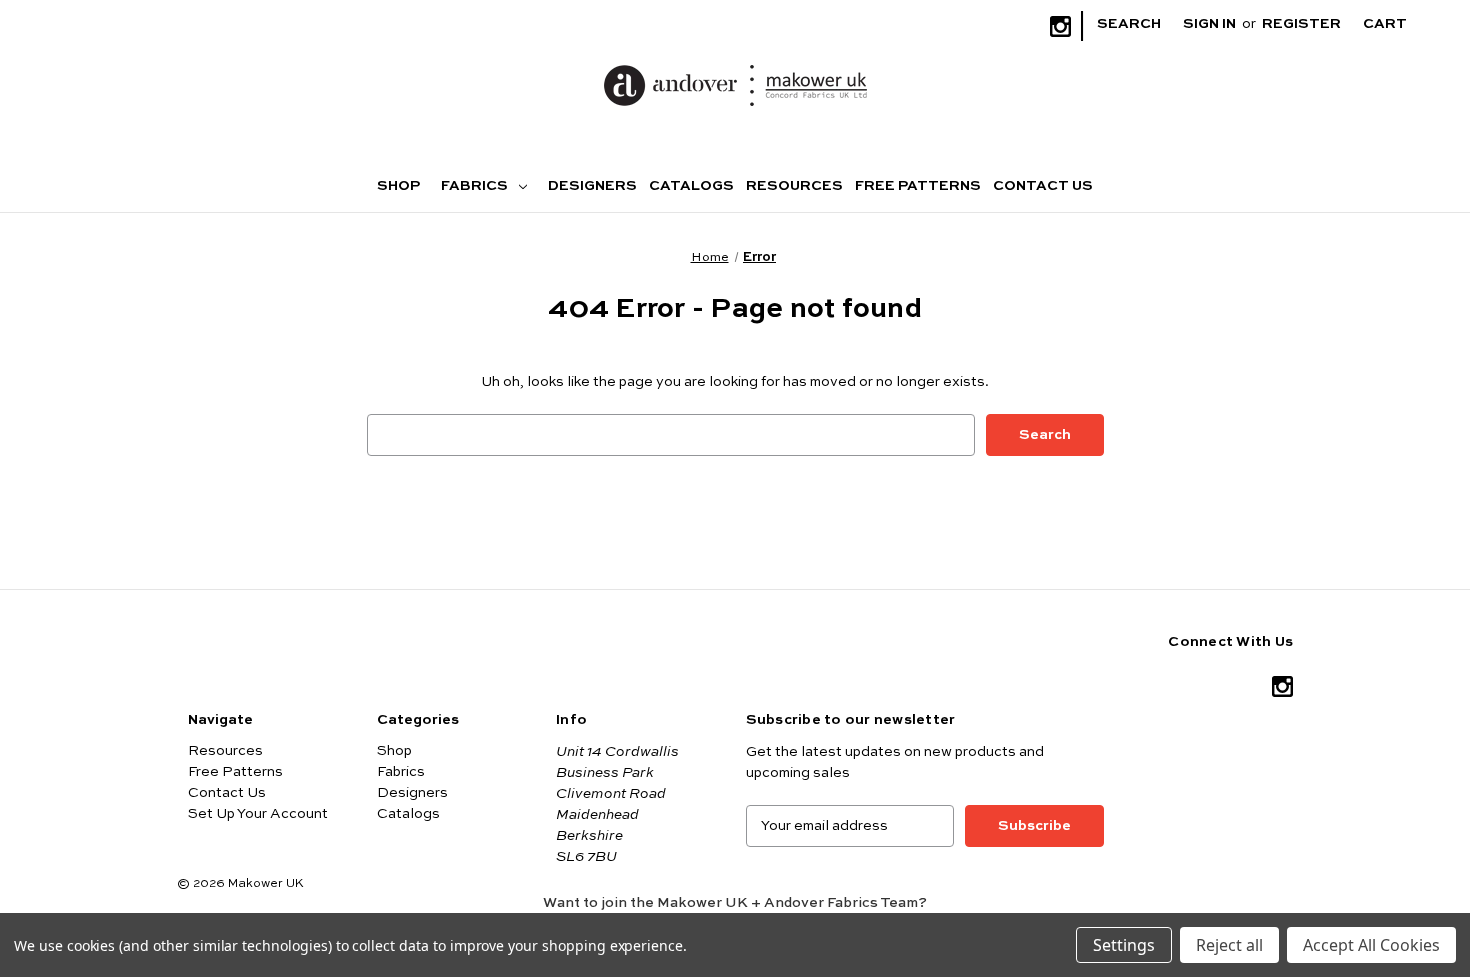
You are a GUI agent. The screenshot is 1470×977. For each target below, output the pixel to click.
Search (1129, 24)
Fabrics (476, 186)
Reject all (1229, 945)
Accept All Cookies (1371, 945)
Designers (592, 186)
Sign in (1209, 24)
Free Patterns (918, 186)
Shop (398, 186)
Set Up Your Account (258, 814)
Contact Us (1043, 186)
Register (1301, 24)
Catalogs (691, 186)
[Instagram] (1060, 26)
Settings (1124, 945)
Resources (794, 186)
